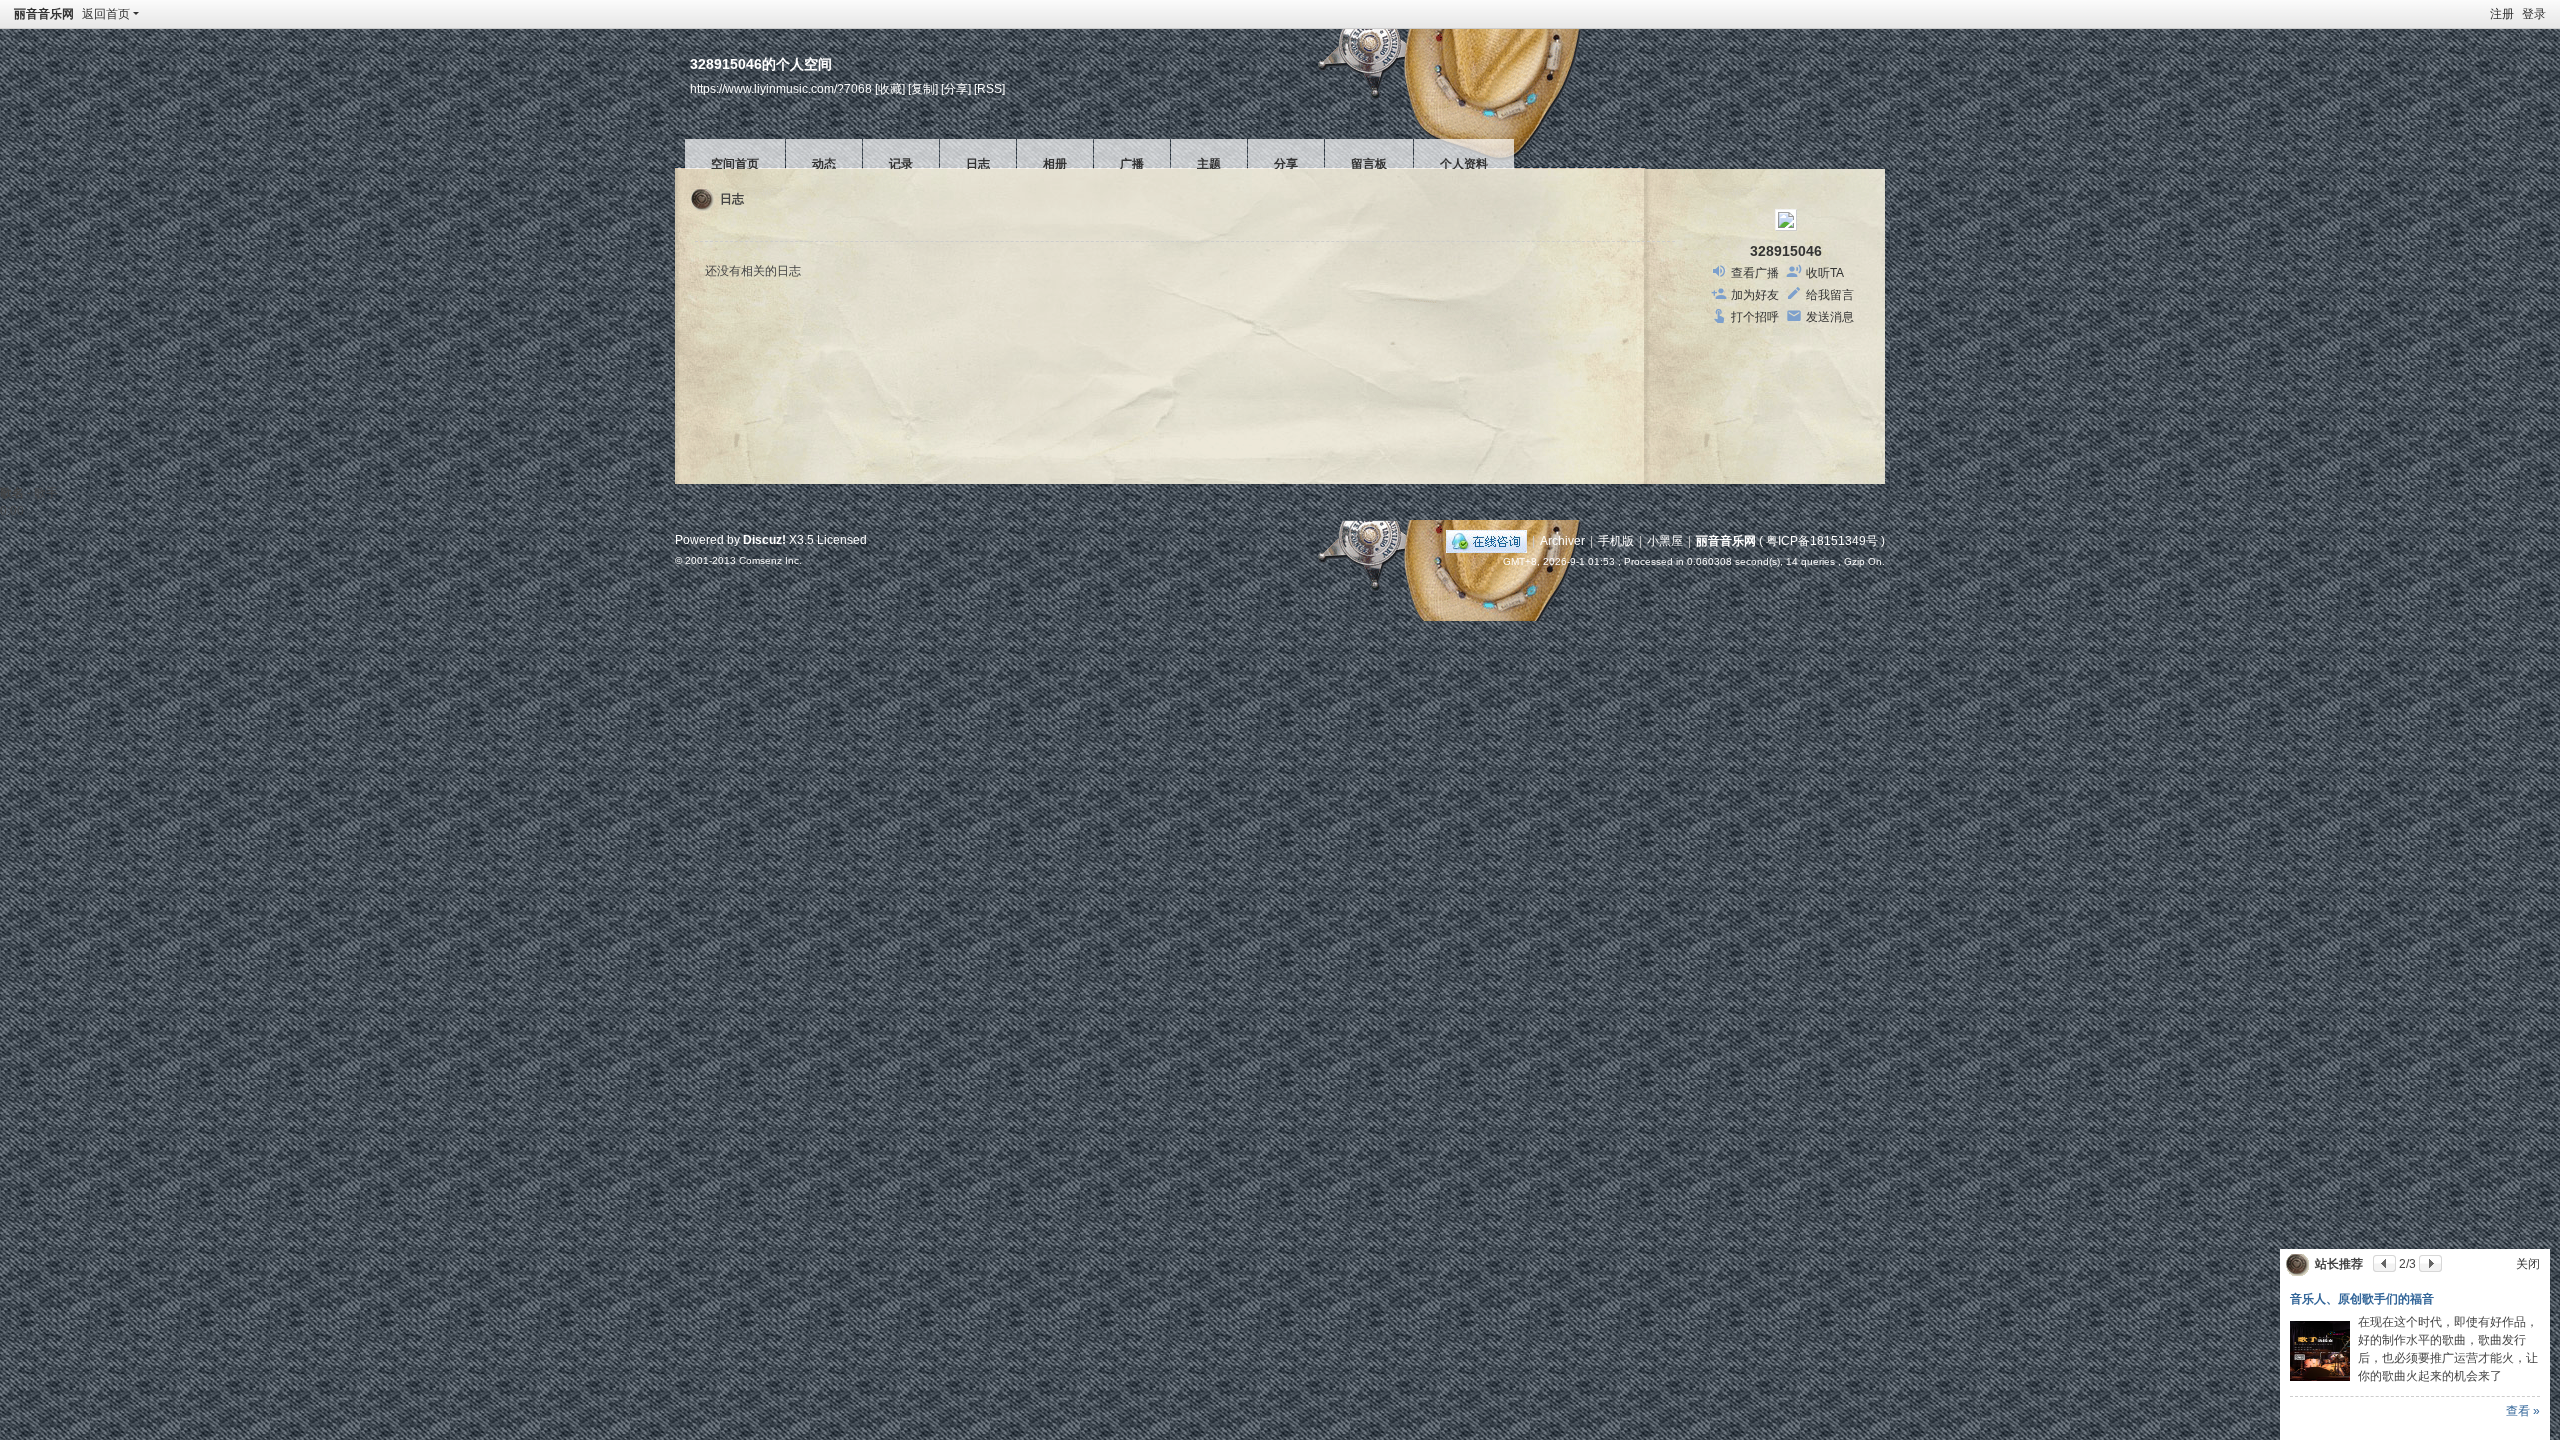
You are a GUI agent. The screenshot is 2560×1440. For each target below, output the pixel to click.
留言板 (1369, 164)
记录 (901, 164)
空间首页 (735, 164)
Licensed (842, 540)
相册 (1055, 164)
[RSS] (989, 88)
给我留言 (1830, 295)
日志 (978, 164)
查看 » (2523, 1411)
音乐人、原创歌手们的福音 (2362, 1299)
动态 (824, 164)
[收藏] (890, 88)
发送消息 (1830, 317)
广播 (1132, 164)
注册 (2502, 14)
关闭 (2528, 1264)
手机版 (1616, 541)
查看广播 (1755, 273)
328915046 (1786, 251)
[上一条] (2384, 1263)
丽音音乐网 (44, 14)
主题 (1209, 164)
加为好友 (1755, 295)
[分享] (956, 88)
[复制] (923, 88)
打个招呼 (1755, 317)
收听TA (1825, 273)
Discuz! (764, 540)
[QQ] (1486, 541)
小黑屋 (1665, 541)
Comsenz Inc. (770, 560)
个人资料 (1464, 164)
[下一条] (2430, 1263)
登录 (2534, 14)
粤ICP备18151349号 (1822, 541)
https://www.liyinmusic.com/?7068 (781, 88)
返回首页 (106, 14)
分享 (1286, 164)
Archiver (1562, 541)
